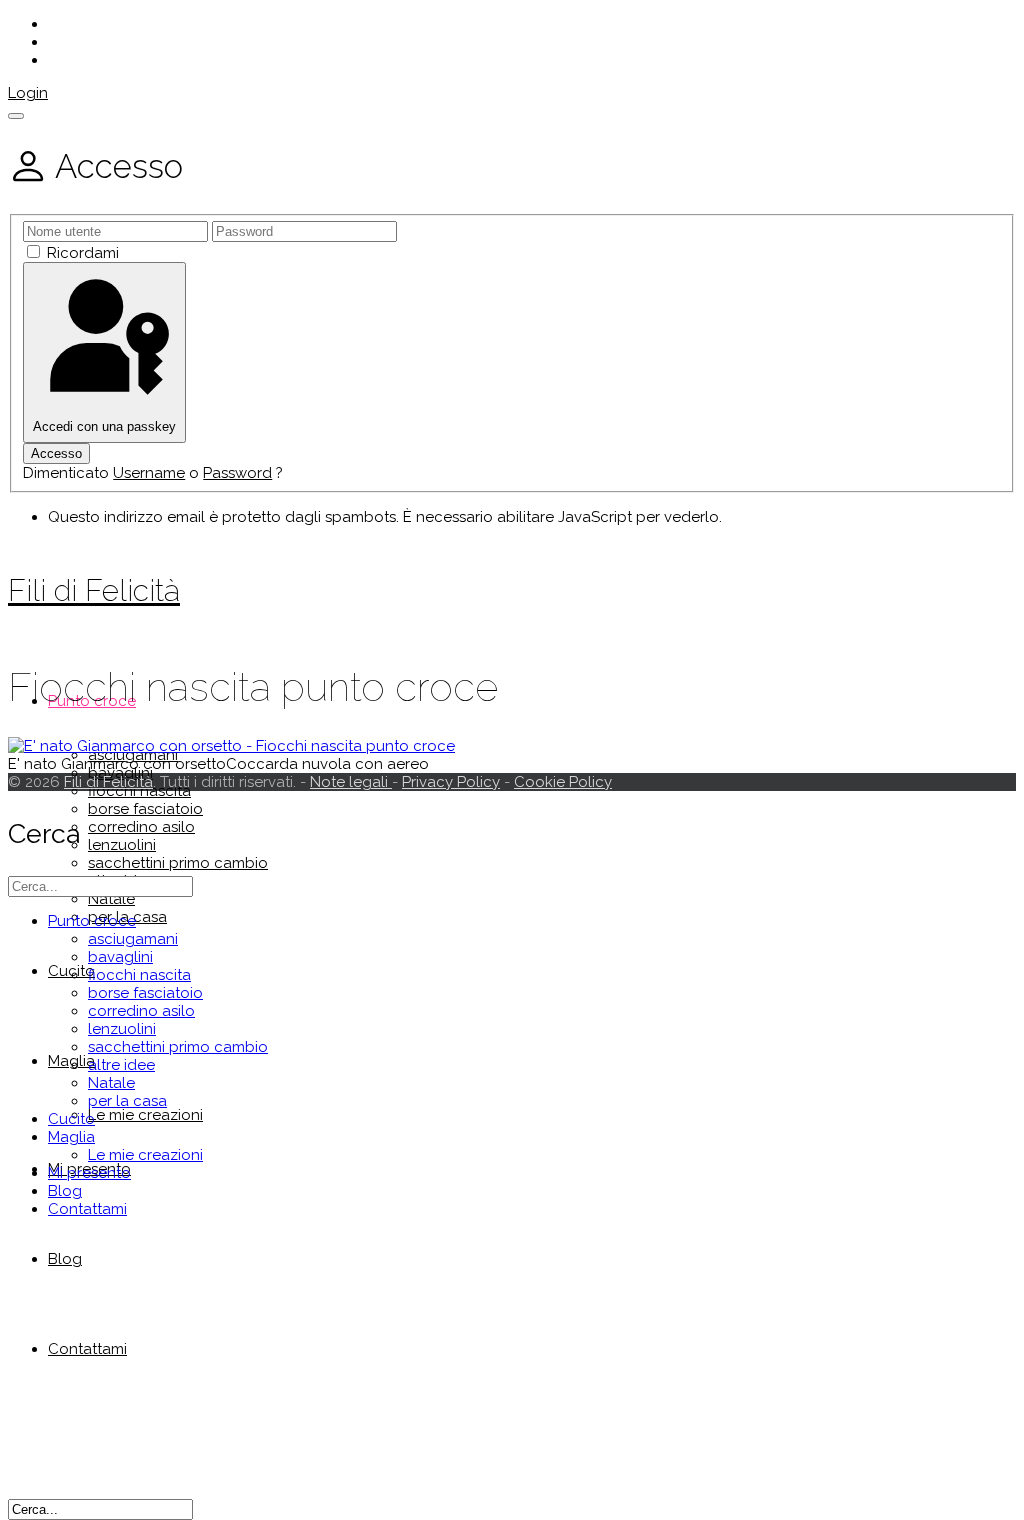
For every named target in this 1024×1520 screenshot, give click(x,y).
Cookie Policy (563, 782)
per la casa (127, 1101)
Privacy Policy (451, 782)
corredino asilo (141, 827)
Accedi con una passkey (104, 426)
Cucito (71, 1119)
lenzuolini (122, 845)
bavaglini (120, 957)
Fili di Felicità (94, 590)
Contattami (87, 1349)
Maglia (71, 1137)
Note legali (351, 782)
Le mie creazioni (145, 1115)
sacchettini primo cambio (178, 863)
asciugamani (133, 939)
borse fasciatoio (145, 809)
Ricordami (83, 253)
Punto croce (92, 921)
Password (237, 473)
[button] (28, 93)
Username (149, 473)
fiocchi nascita (139, 791)
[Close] (16, 116)
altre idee (121, 1065)
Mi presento (89, 1173)
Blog (65, 1259)
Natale (111, 899)
